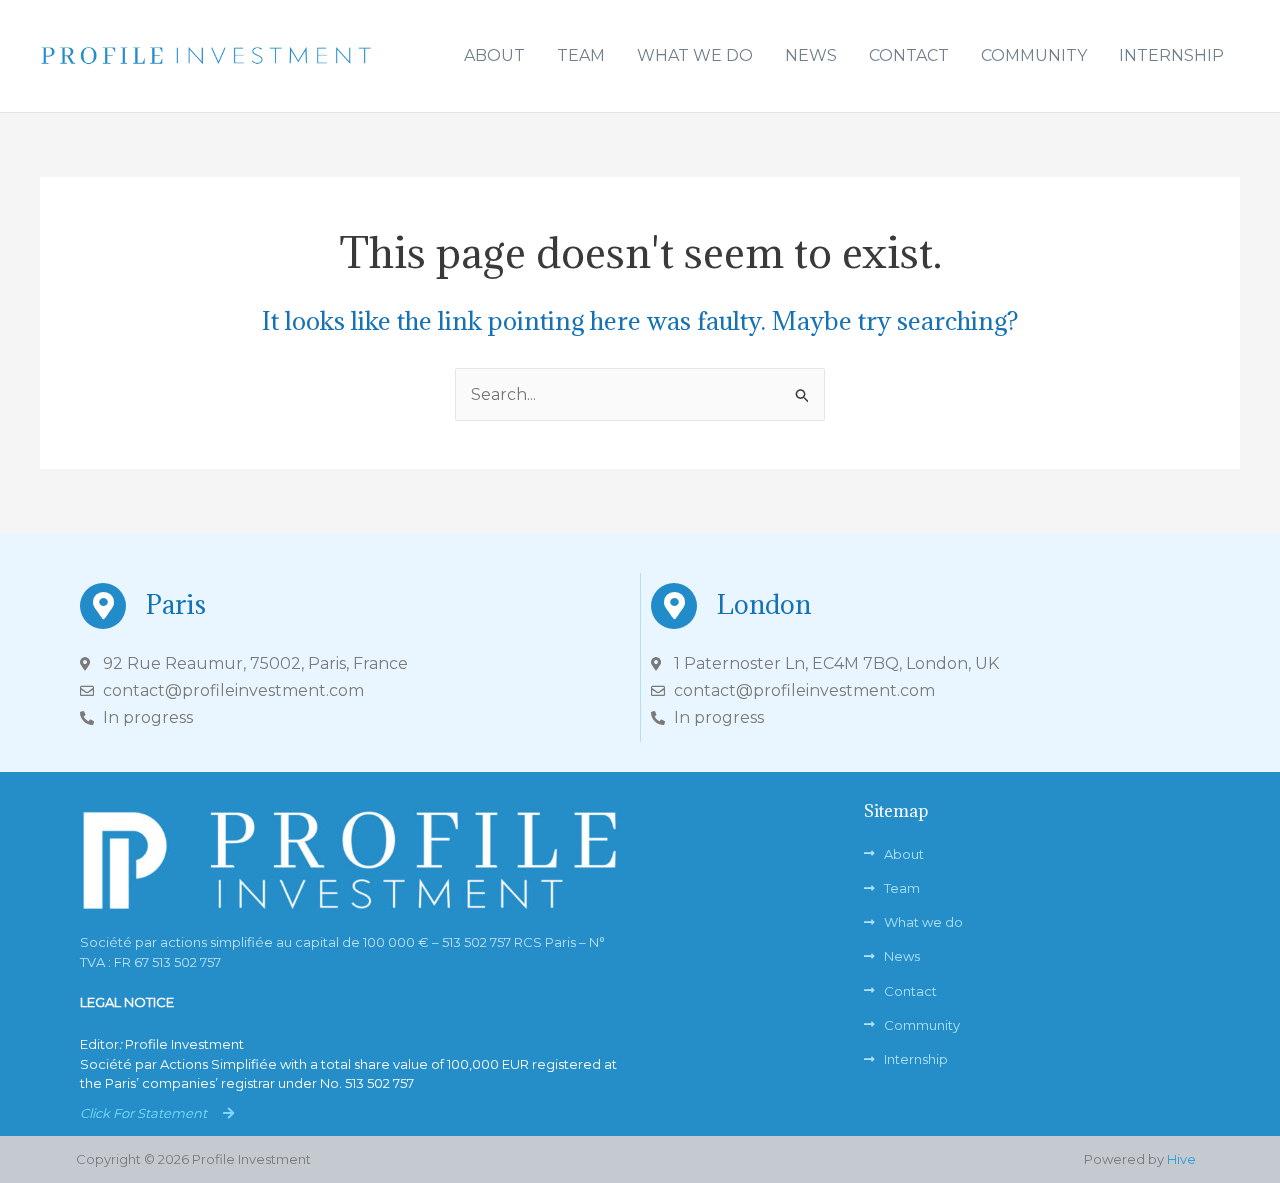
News (811, 55)
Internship (1171, 55)
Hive (1181, 1159)
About (494, 55)
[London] (674, 606)
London (764, 604)
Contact (909, 55)
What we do (695, 55)
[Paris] (103, 606)
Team (581, 55)
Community (1034, 55)
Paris (176, 604)
